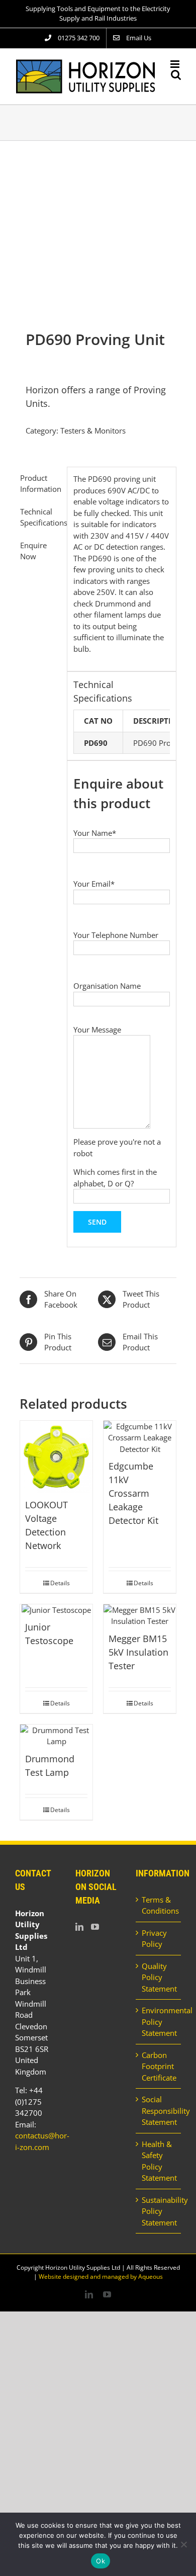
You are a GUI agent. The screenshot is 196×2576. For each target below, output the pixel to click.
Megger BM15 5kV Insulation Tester (138, 1652)
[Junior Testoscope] (56, 1610)
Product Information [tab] (40, 484)
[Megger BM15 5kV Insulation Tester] (140, 1616)
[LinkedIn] (79, 1927)
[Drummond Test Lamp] (56, 1736)
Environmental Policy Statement (159, 2022)
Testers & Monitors (93, 431)
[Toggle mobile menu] (176, 64)
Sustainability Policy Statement (159, 2211)
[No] (183, 2544)
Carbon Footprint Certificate (159, 2066)
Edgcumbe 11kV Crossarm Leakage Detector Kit (133, 1493)
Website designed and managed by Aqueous (101, 2277)
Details (60, 1583)
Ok (101, 2561)
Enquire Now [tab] (33, 551)
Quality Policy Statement (159, 1977)
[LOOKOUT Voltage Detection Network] (56, 1457)
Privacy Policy (154, 1939)
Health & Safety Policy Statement (159, 2161)
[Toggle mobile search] (176, 75)
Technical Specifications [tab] (40, 517)
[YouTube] (95, 1927)
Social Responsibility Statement (159, 2111)
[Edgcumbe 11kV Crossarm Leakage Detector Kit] (140, 1438)
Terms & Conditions (159, 1905)
